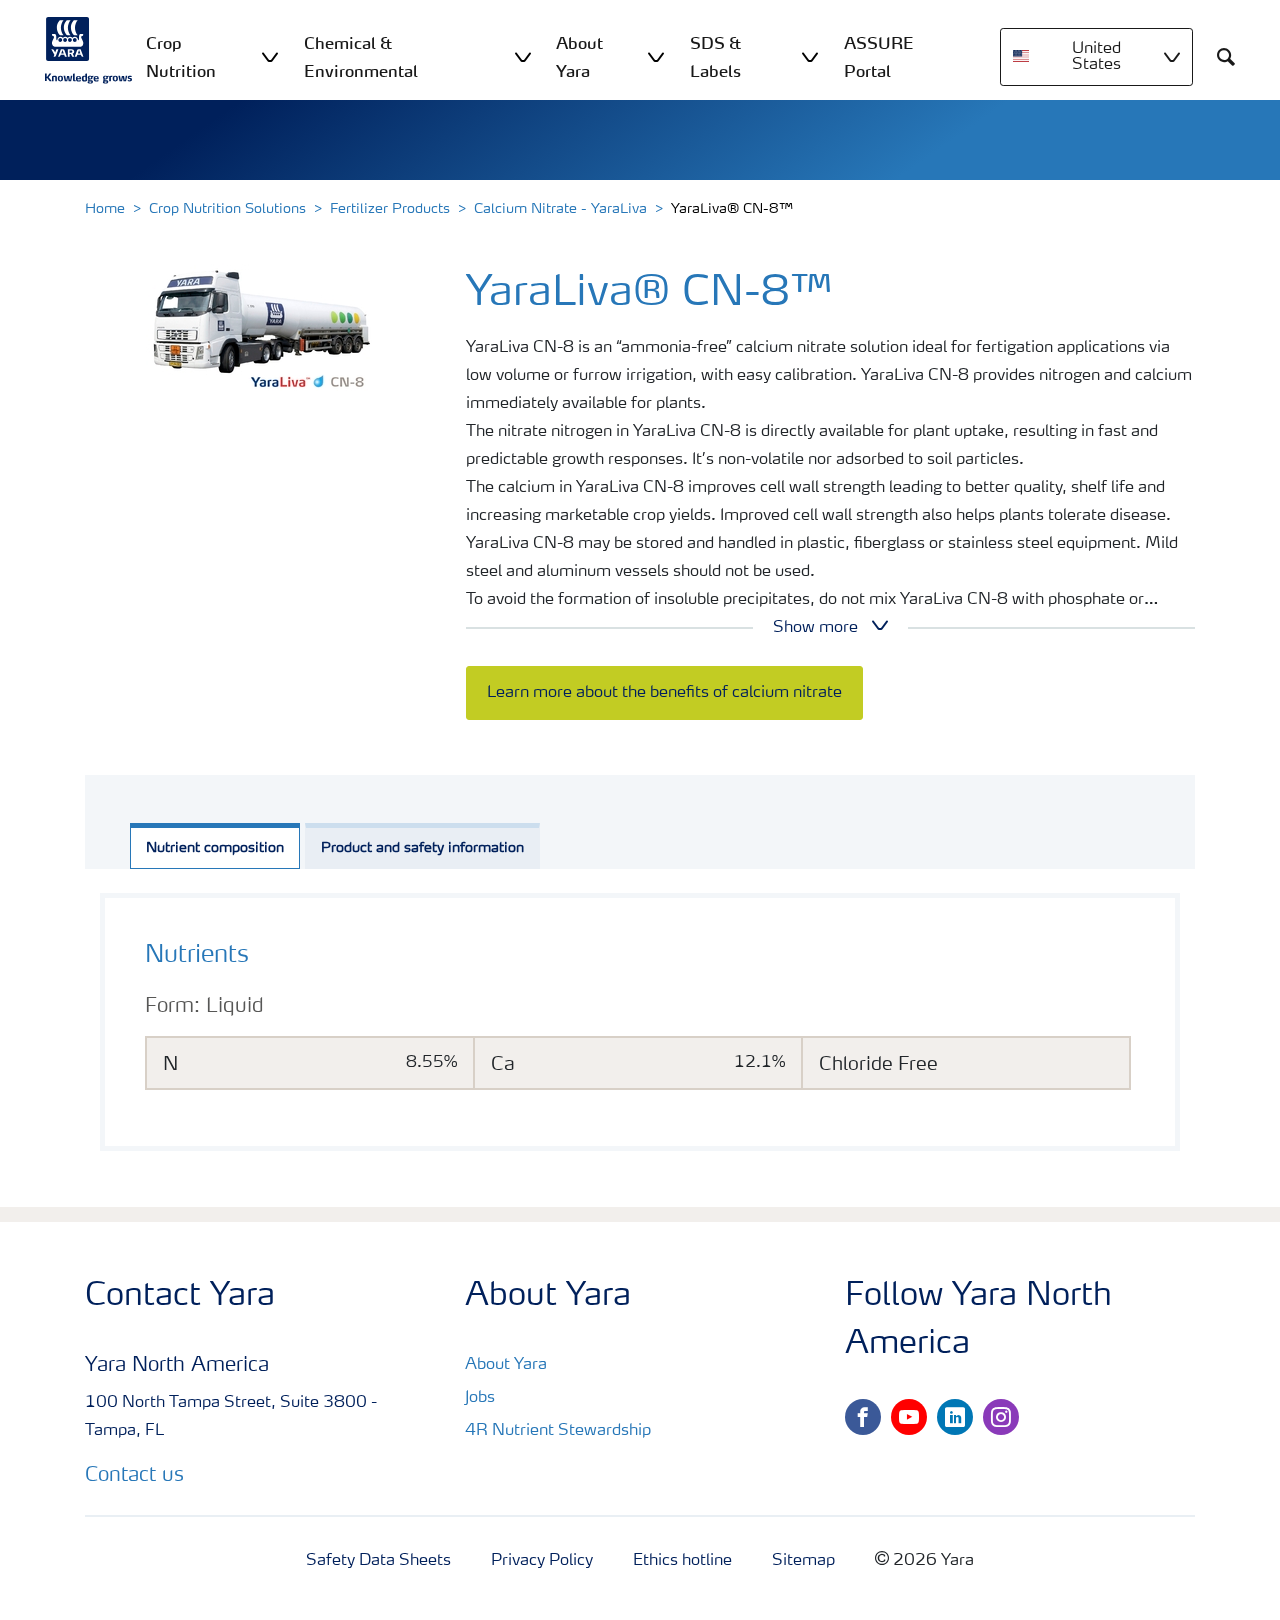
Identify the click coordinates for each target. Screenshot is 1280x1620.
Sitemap (803, 1561)
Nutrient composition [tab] (215, 848)
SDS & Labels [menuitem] (715, 57)
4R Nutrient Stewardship (558, 1431)
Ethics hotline (682, 1561)
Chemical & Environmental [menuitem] (361, 57)
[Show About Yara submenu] (656, 56)
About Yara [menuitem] (579, 57)
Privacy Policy (542, 1561)
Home (105, 209)
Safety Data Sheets (378, 1561)
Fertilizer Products (390, 209)
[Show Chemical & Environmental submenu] (523, 56)
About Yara (506, 1365)
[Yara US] (89, 50)
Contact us (134, 1476)
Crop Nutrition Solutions (227, 209)
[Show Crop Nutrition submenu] (270, 56)
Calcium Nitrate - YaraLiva (560, 209)
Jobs (480, 1398)
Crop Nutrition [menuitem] (181, 57)
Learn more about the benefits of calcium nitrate (664, 693)
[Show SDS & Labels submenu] (810, 56)
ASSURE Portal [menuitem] (879, 57)
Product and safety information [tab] (422, 848)
